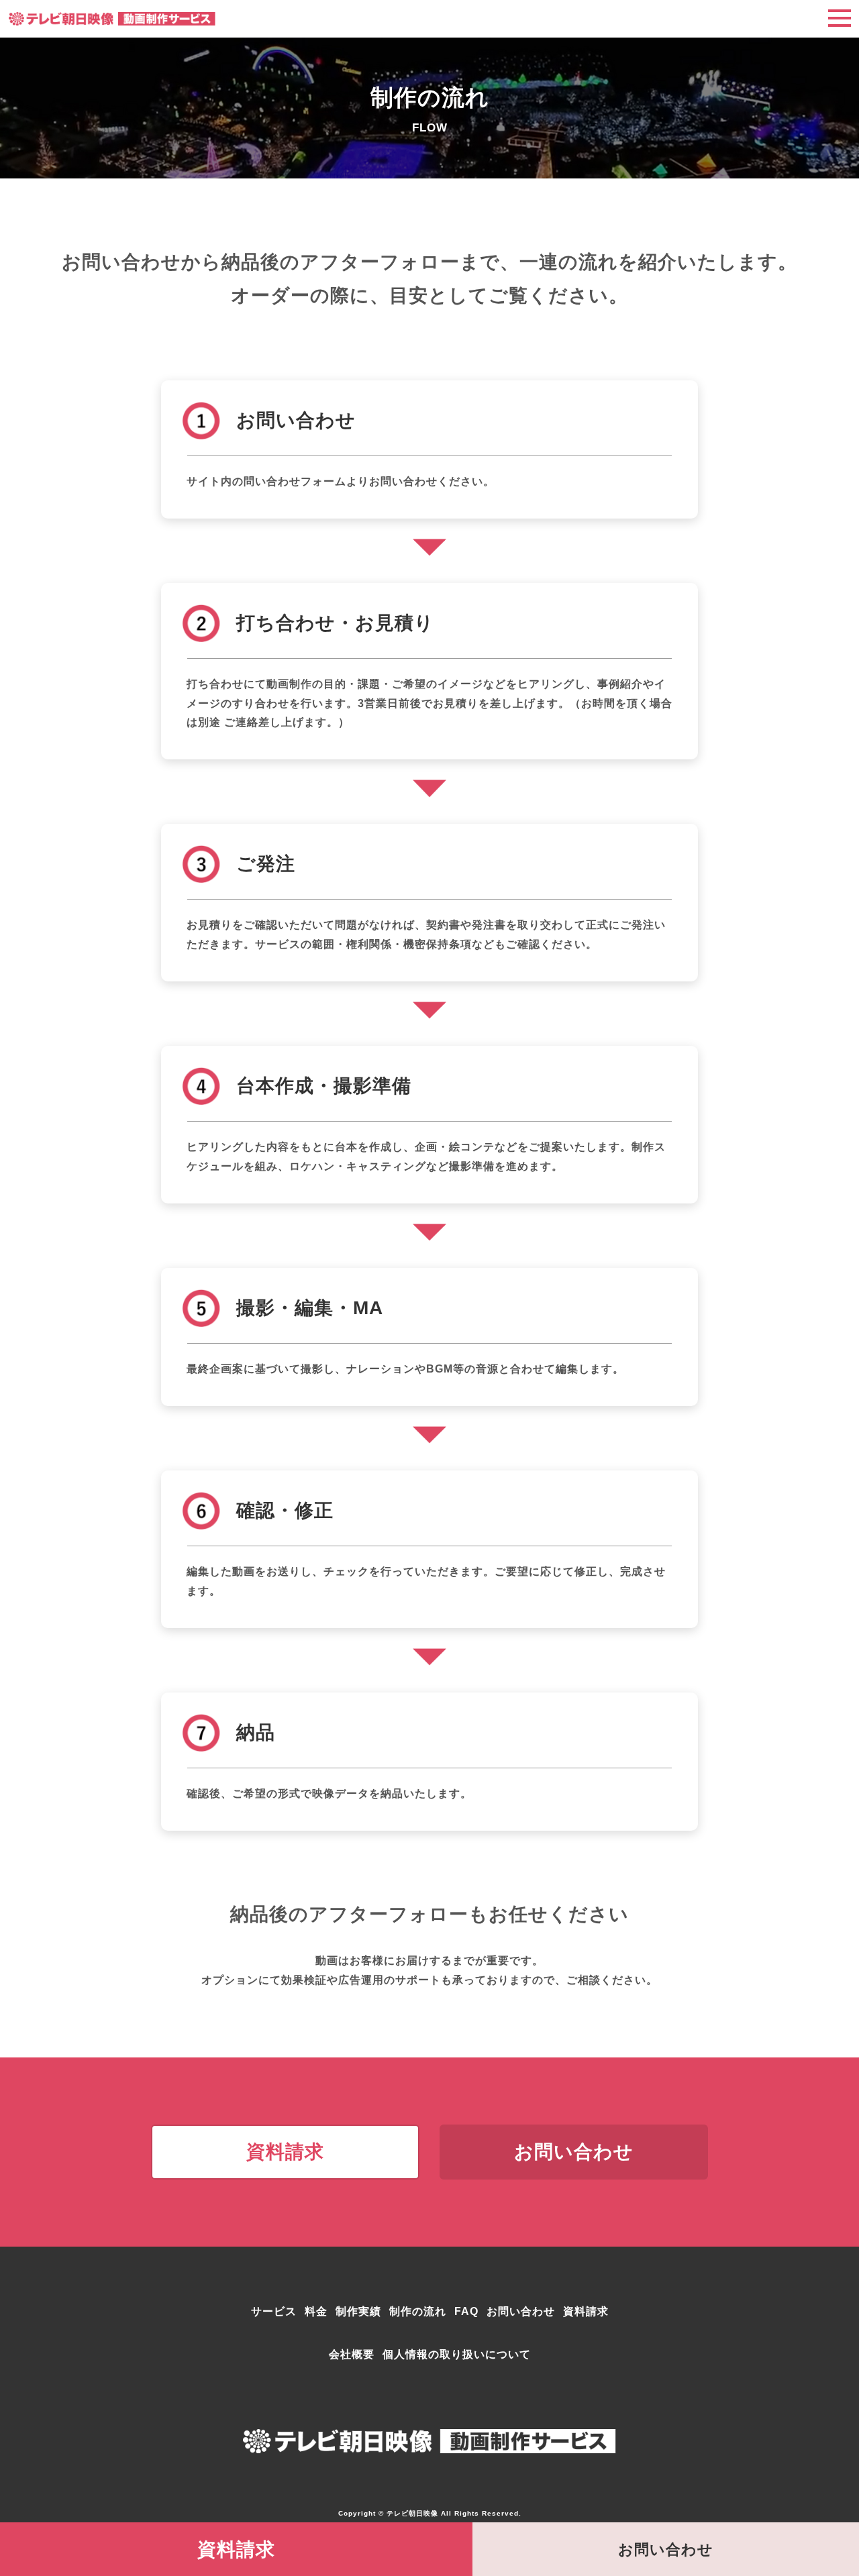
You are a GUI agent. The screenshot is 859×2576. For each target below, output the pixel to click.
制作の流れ (418, 2311)
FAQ (466, 2311)
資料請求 (586, 2311)
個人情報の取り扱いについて (457, 2354)
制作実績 (358, 2311)
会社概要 (352, 2354)
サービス (274, 2311)
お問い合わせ (521, 2311)
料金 (316, 2311)
